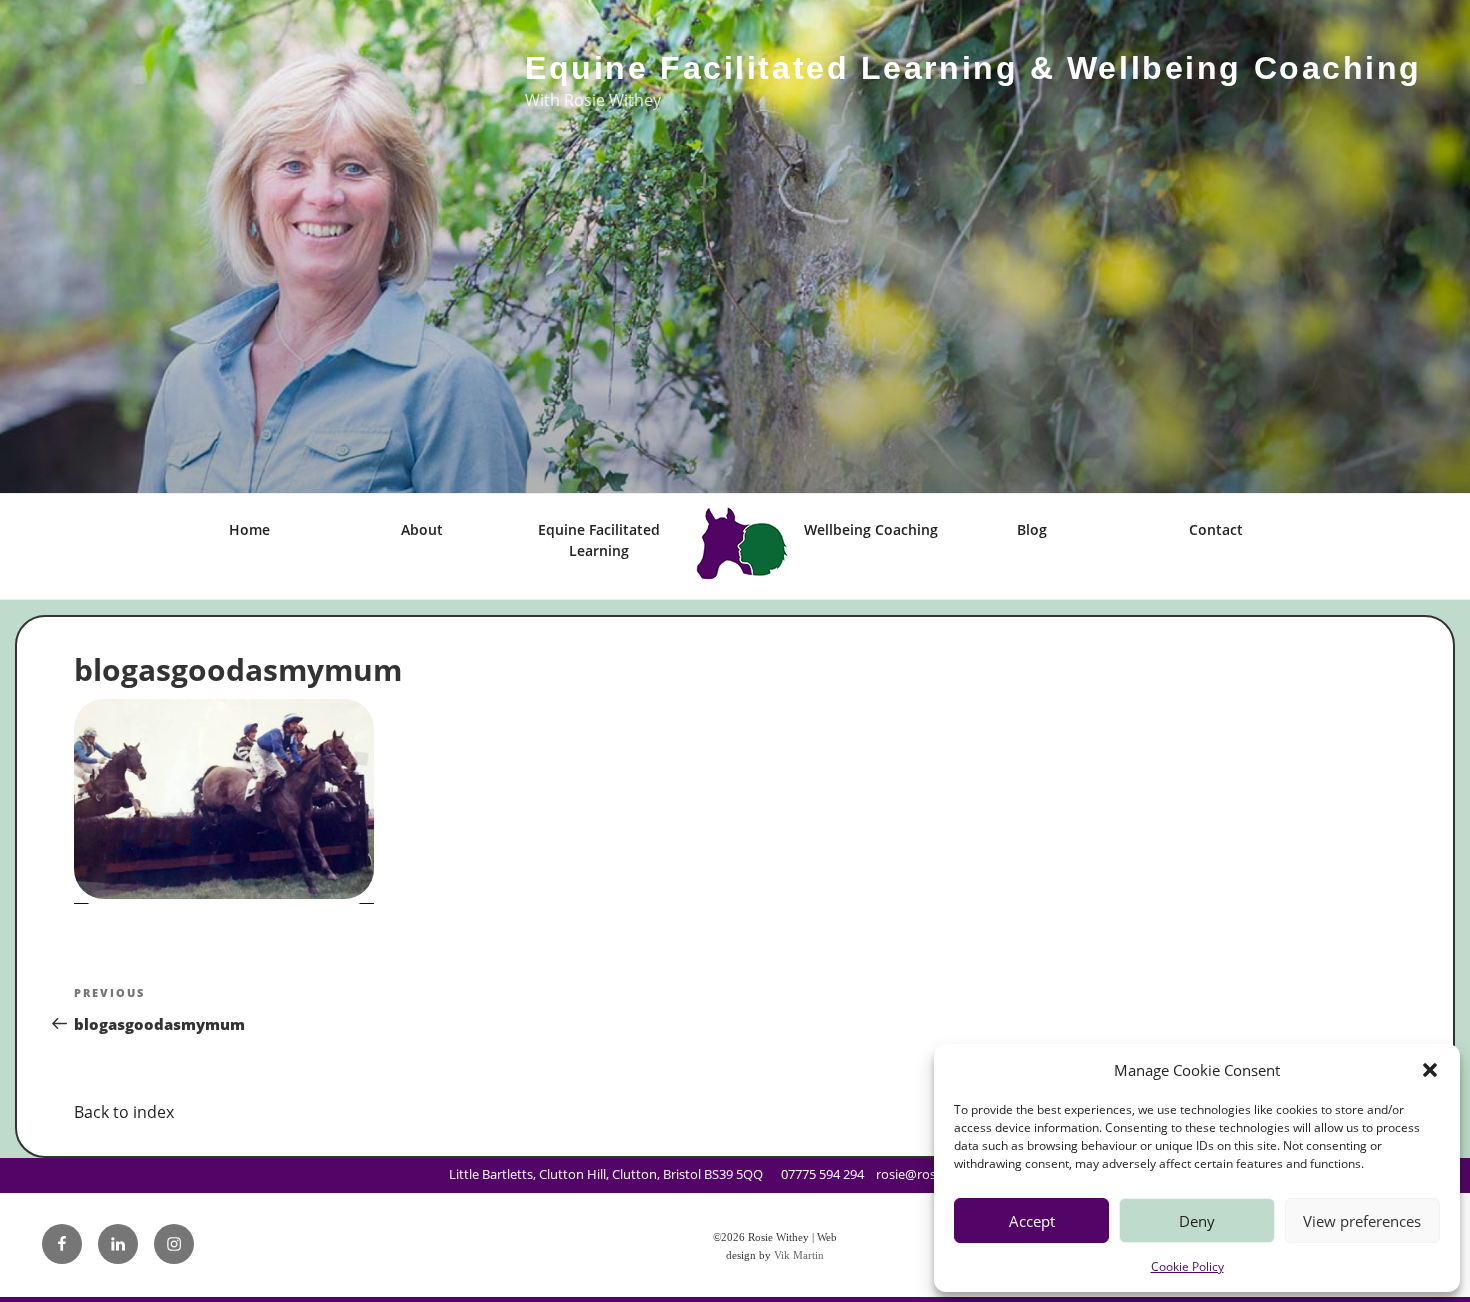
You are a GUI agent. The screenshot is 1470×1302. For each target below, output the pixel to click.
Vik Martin (799, 1255)
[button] (1430, 1070)
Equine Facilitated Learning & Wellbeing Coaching (973, 68)
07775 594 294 (822, 1174)
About (422, 529)
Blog (1032, 529)
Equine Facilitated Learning (599, 540)
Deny (1197, 1221)
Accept (1032, 1221)
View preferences (1362, 1221)
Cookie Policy (1187, 1266)
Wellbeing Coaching (871, 529)
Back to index (124, 1112)
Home (249, 529)
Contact (1216, 529)
